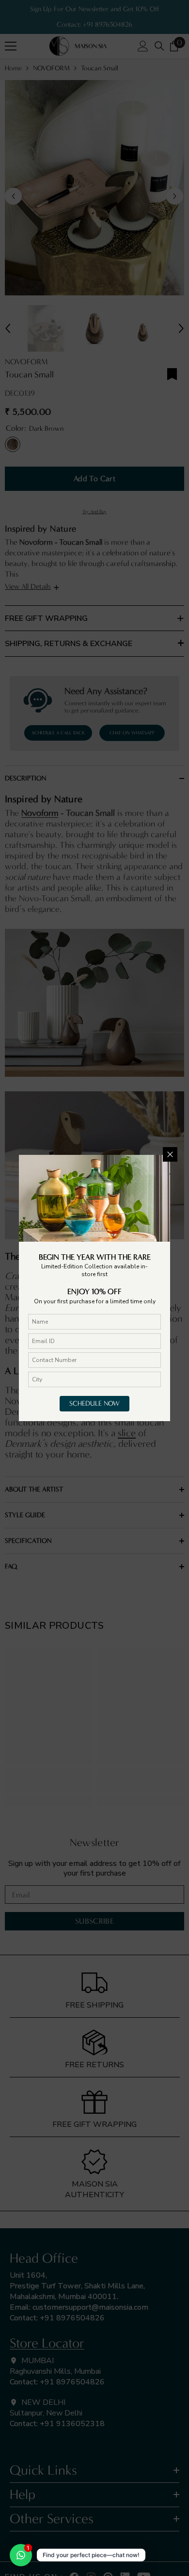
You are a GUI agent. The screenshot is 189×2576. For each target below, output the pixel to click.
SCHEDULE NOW (94, 1403)
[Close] (170, 1154)
